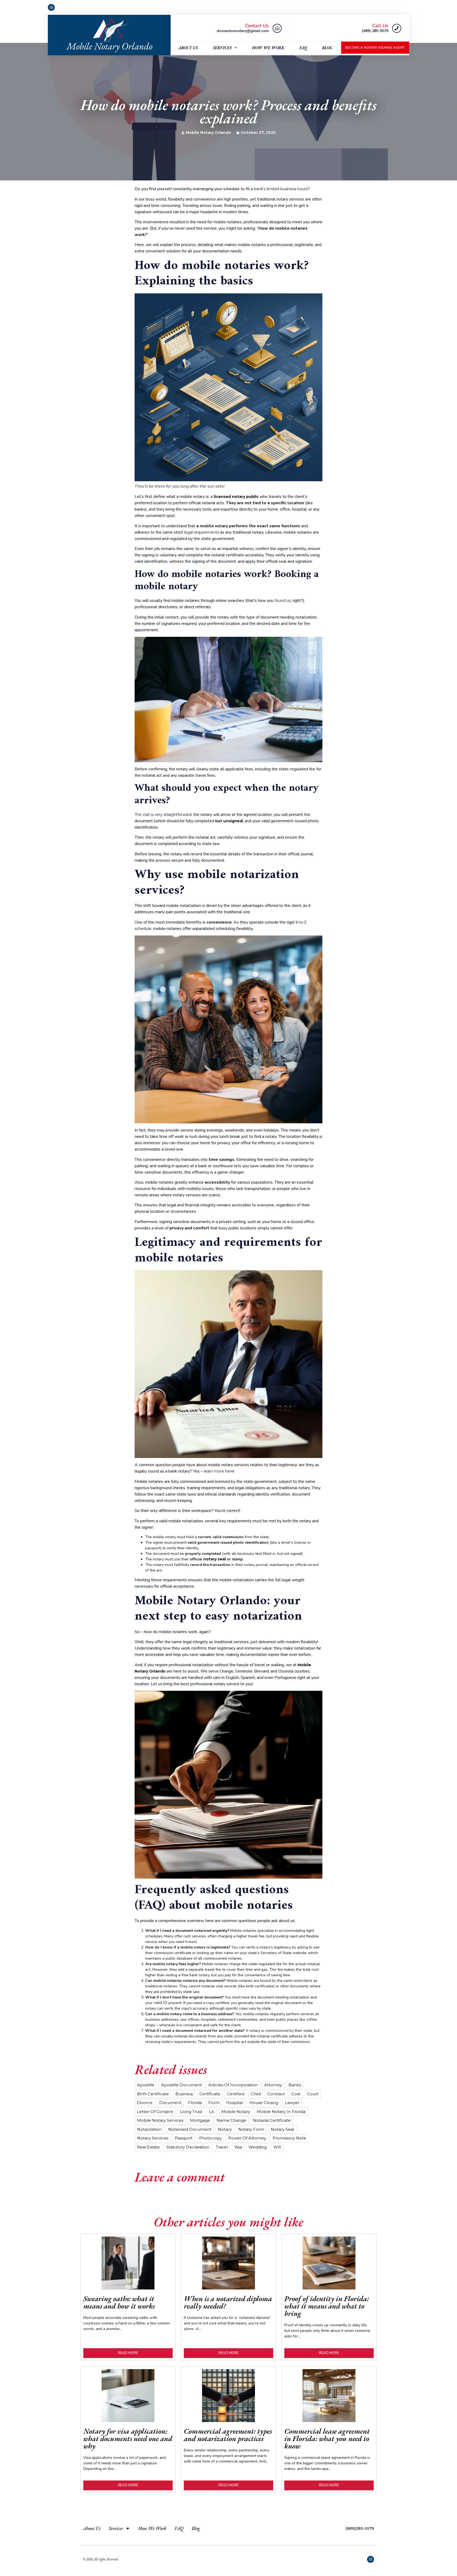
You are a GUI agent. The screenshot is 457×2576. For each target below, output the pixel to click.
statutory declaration (188, 2147)
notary (225, 2129)
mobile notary (236, 2112)
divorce (145, 2103)
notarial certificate (272, 2120)
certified (236, 2094)
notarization (149, 2129)
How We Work (268, 48)
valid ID (161, 2003)
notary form (251, 2129)
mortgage (200, 2120)
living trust (191, 2112)
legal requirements (202, 532)
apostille (146, 2085)
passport (184, 2138)
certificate (210, 2094)
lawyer (292, 2103)
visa (238, 2147)
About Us (188, 48)
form (214, 2103)
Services (222, 48)
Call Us (380, 26)
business (184, 2094)
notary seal (282, 2129)
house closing (264, 2103)
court (313, 2094)
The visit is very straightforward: (163, 815)
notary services (153, 2138)
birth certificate (153, 2094)
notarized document (190, 2129)
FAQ (303, 48)
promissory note (289, 2138)
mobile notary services (160, 2120)
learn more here (219, 1471)
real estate (148, 2147)
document (170, 2103)
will (277, 2147)
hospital (234, 2103)
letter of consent (155, 2112)
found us (283, 601)
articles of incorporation (233, 2085)
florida (195, 2103)
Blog (327, 48)
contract (276, 2094)
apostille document (181, 2085)
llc (212, 2112)
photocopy (210, 2138)
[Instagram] (51, 7)
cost (296, 2094)
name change (231, 2120)
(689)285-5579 (360, 2528)
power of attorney (247, 2138)
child (256, 2094)
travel (222, 2147)
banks (295, 2085)
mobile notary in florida (281, 2112)
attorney (273, 2085)
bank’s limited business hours (281, 189)
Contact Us (257, 26)
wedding (258, 2147)
